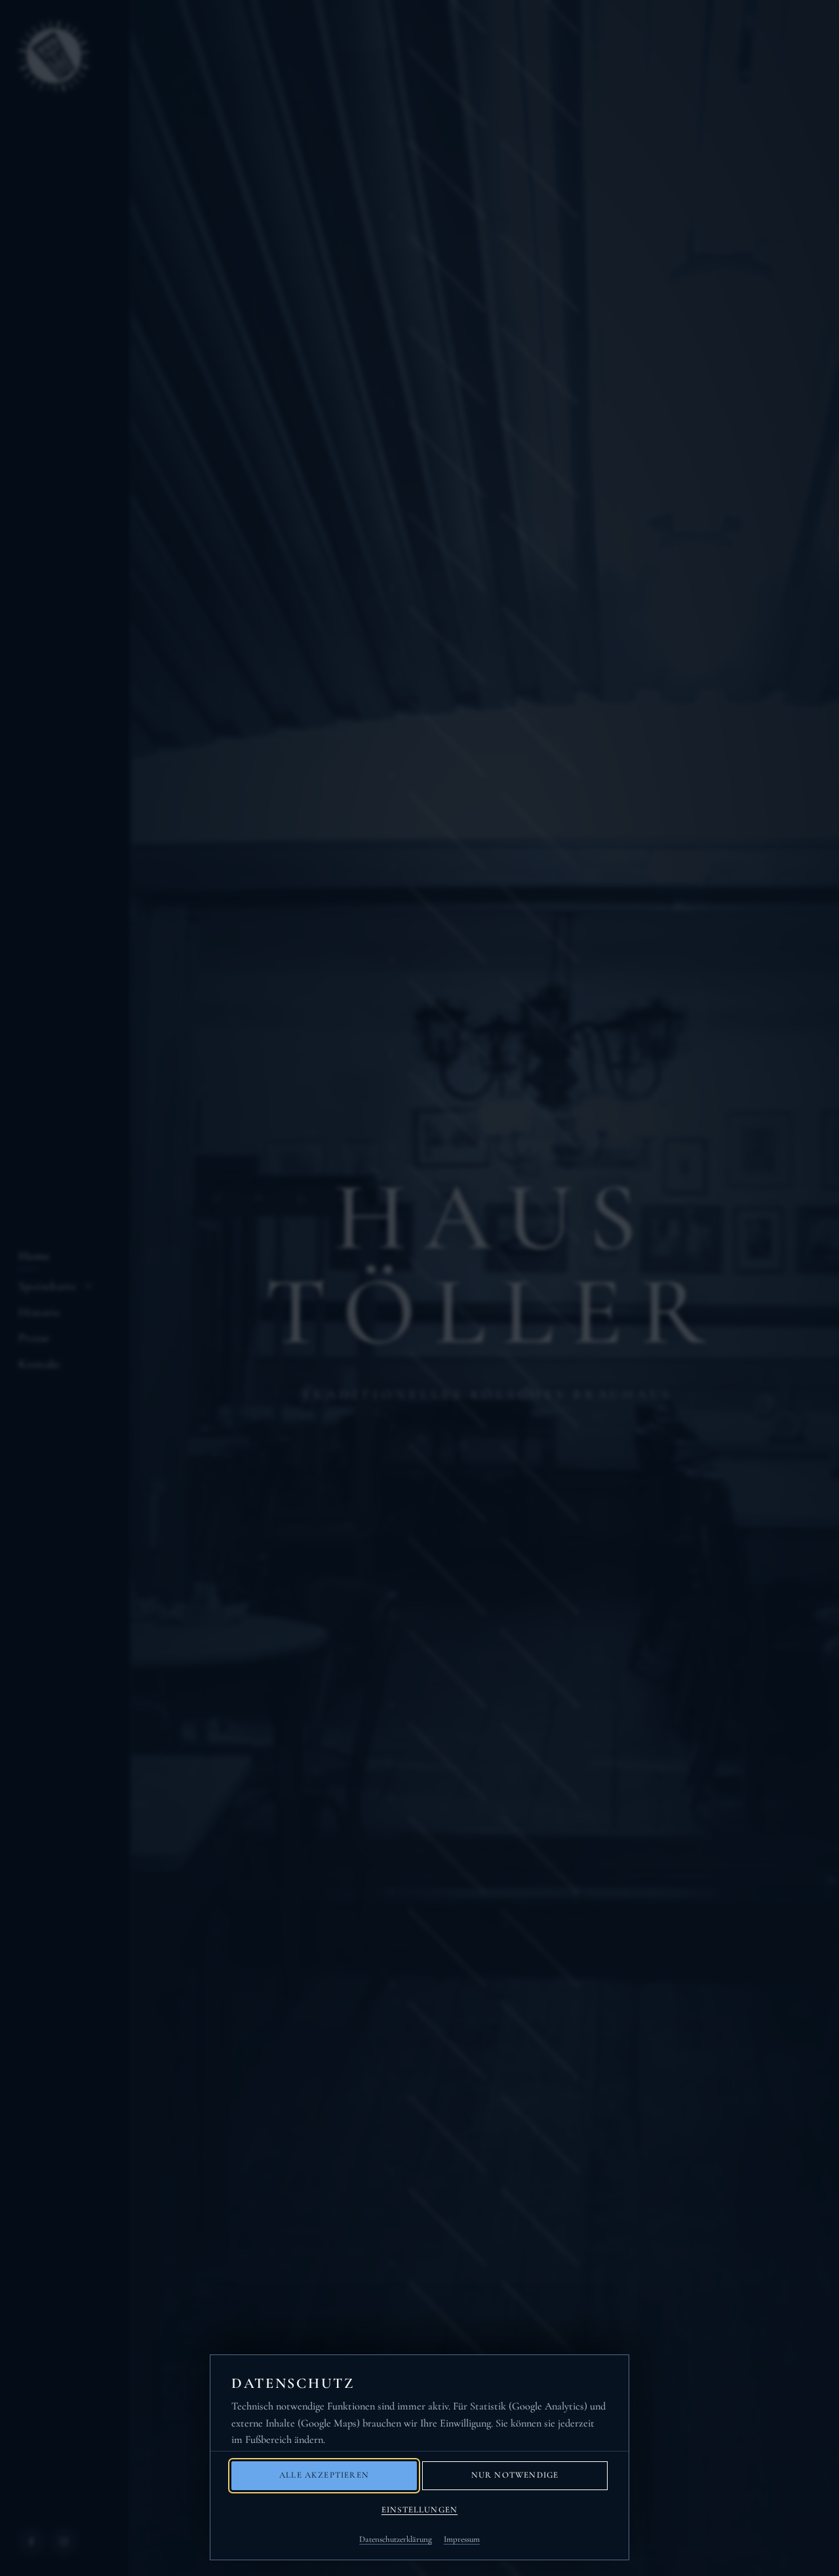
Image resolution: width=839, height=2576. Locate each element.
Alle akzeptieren (324, 2475)
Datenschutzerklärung (396, 2539)
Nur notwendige (515, 2475)
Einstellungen (419, 2510)
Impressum (462, 2539)
